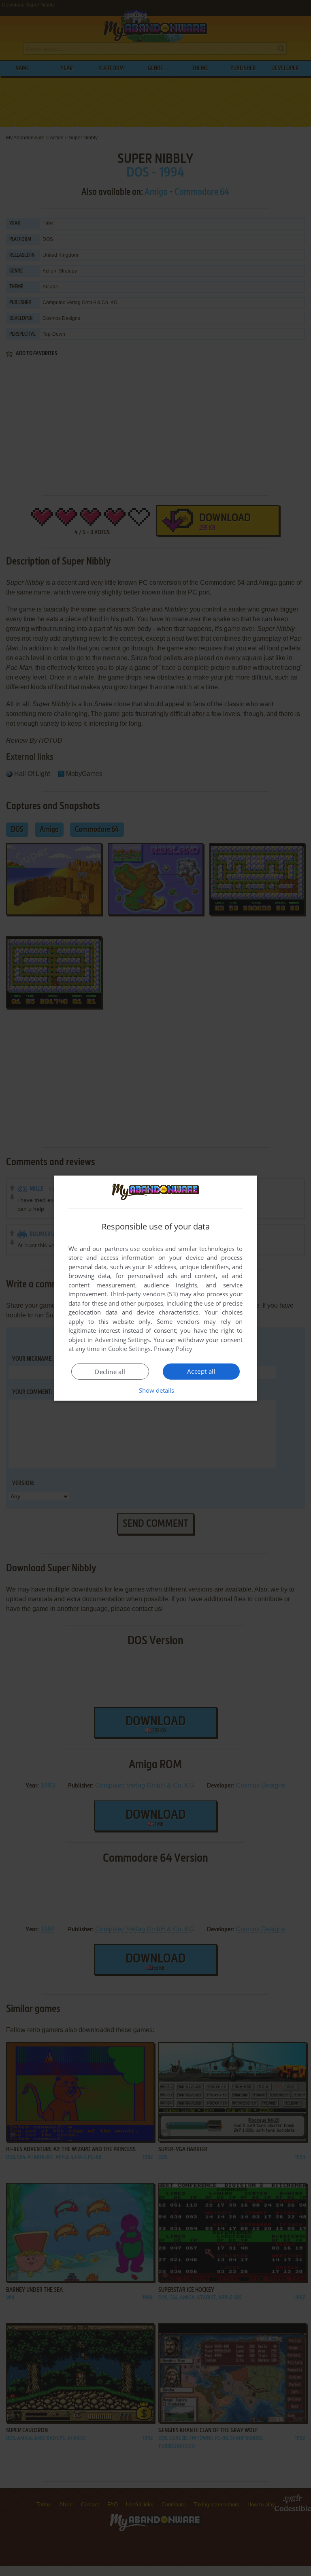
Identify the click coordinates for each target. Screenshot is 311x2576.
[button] (156, 1390)
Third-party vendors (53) (144, 1294)
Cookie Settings (129, 1349)
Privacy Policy (173, 1349)
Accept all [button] (201, 1371)
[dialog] (155, 1288)
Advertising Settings (122, 1340)
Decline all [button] (110, 1372)
